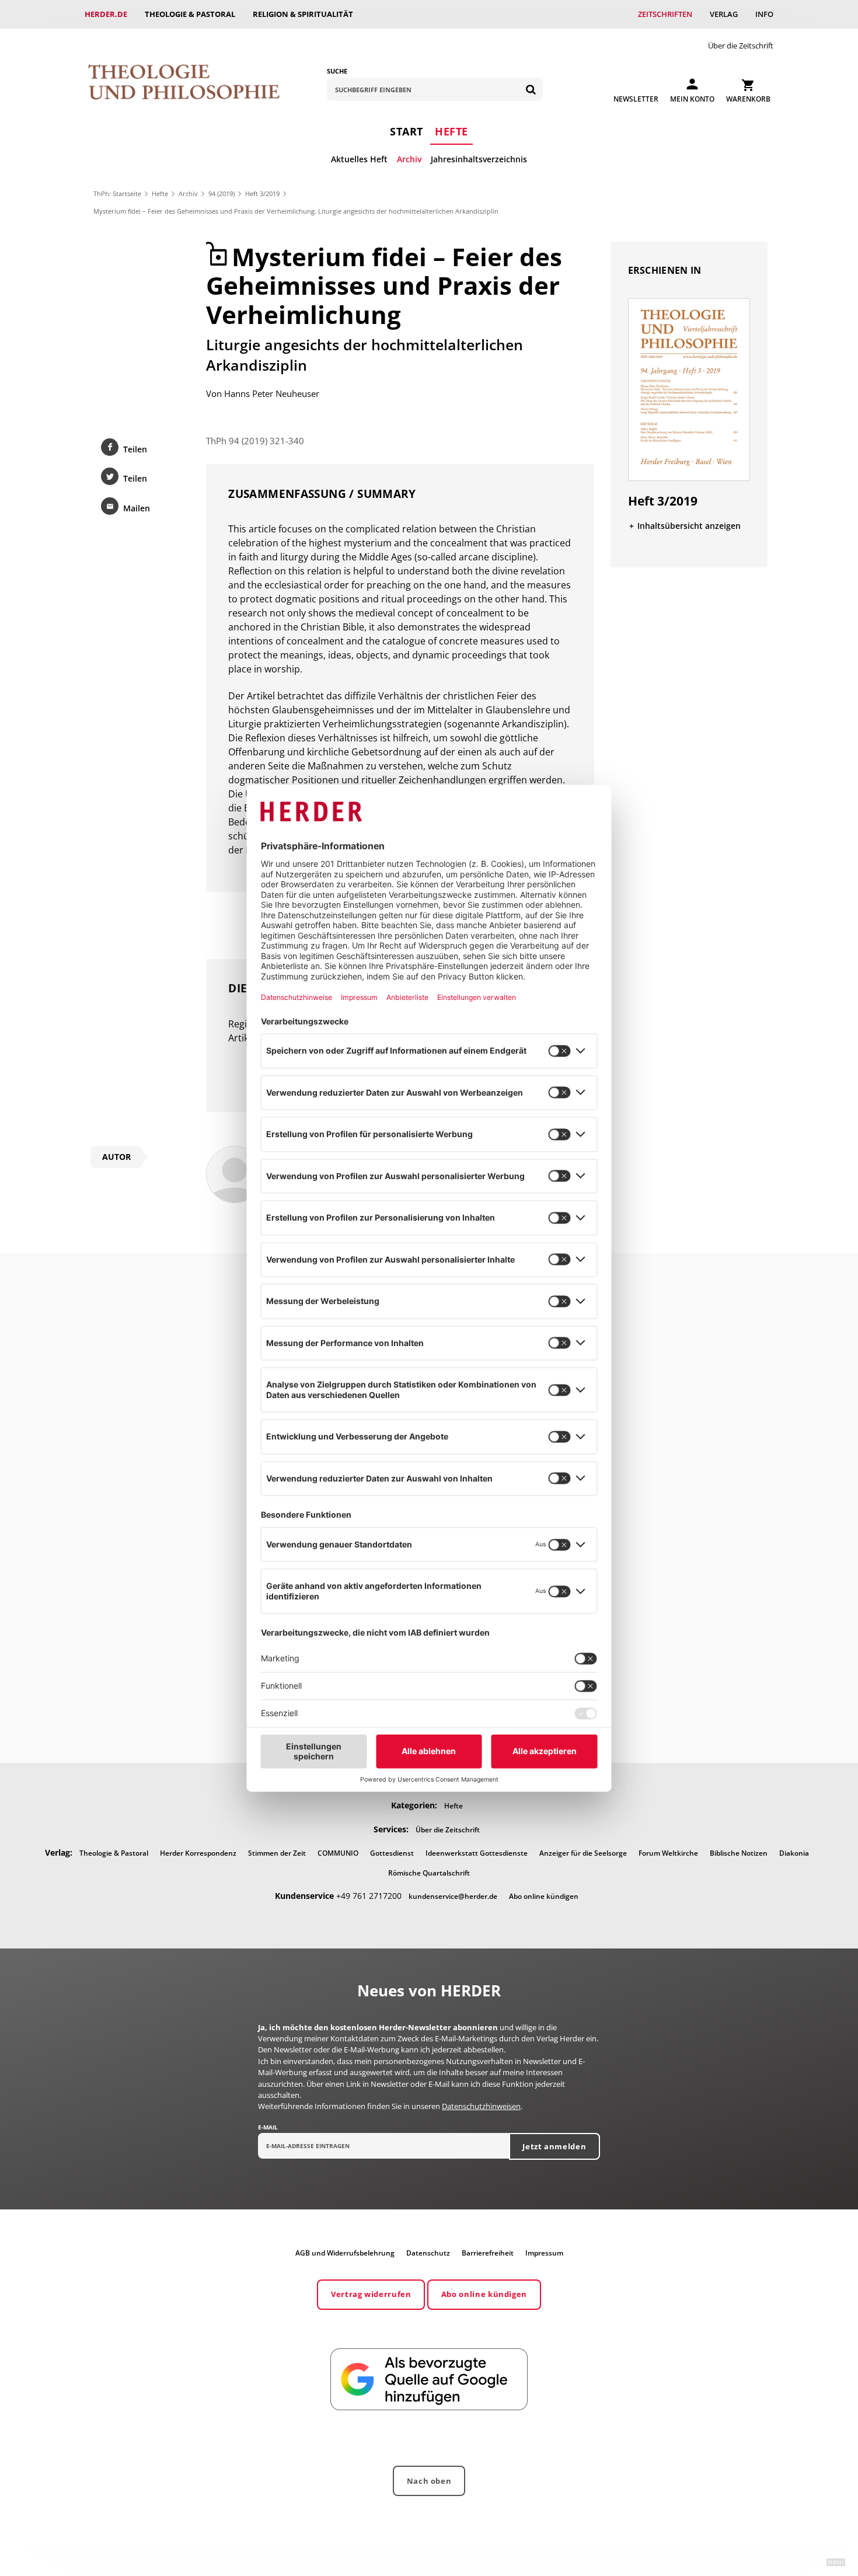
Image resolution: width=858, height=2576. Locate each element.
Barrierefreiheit (488, 2253)
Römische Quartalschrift (429, 1873)
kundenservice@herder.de (453, 1896)
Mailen (137, 508)
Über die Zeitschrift (741, 46)
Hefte (451, 131)
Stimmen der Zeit (277, 1853)
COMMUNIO (338, 1853)
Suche (337, 71)
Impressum (544, 2253)
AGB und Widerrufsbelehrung (345, 2253)
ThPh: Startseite (117, 194)
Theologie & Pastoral (190, 14)
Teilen (135, 449)
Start (407, 131)
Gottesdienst (392, 1853)
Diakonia (794, 1853)
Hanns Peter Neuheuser (272, 393)
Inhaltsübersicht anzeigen (689, 526)
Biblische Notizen (739, 1853)
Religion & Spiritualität (303, 14)
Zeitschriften (665, 14)
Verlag (724, 14)
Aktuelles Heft (359, 159)
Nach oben (429, 2481)
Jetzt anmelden (554, 2146)
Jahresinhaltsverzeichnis (479, 159)
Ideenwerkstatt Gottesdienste (477, 1853)
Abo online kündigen (544, 1896)
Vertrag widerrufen (371, 2294)
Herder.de (106, 14)
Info (764, 14)
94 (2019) (222, 194)
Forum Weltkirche (668, 1853)
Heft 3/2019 (262, 194)
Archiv (409, 159)
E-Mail (268, 2127)
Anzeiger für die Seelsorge (583, 1853)
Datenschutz (428, 2253)
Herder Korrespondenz (198, 1853)
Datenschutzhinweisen (481, 2106)
